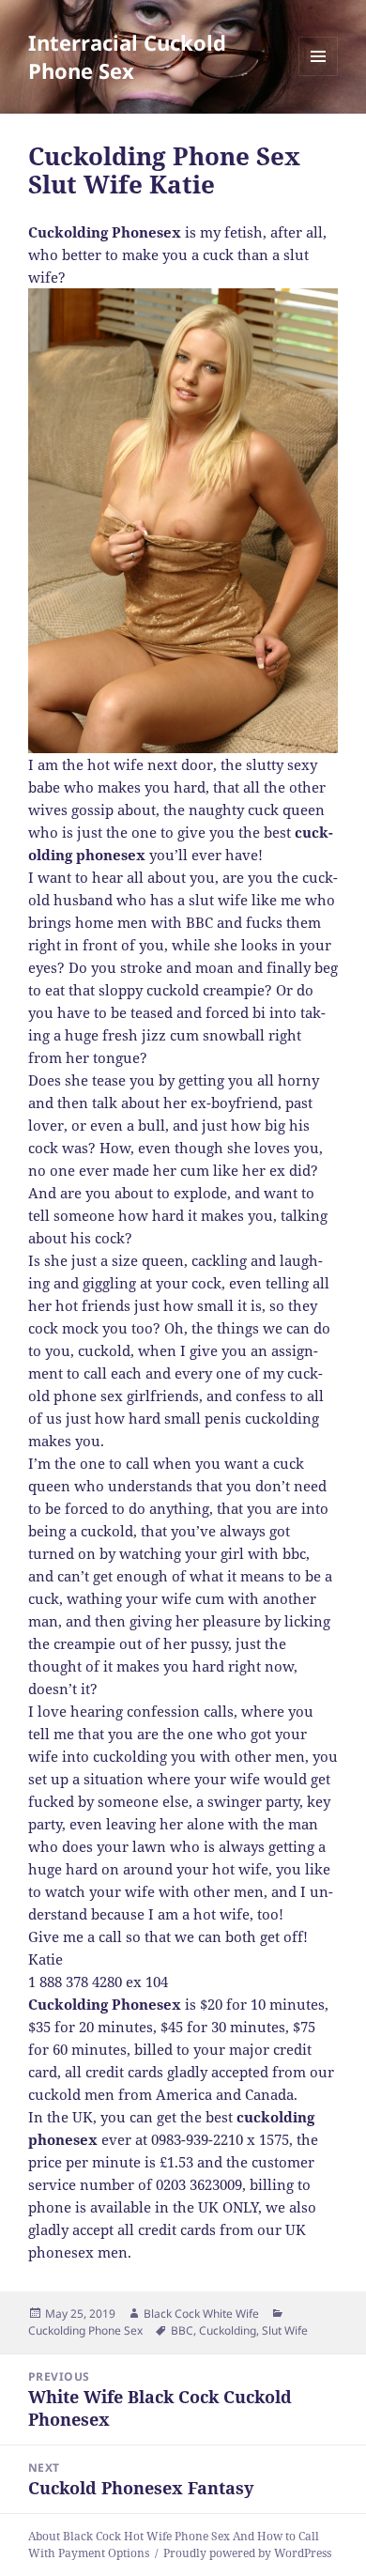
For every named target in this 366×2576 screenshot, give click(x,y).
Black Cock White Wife (201, 2314)
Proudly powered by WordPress (247, 2553)
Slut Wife (285, 2330)
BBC (182, 2330)
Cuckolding (228, 2330)
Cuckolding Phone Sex (85, 2330)
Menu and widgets (319, 76)
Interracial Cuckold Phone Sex (127, 56)
